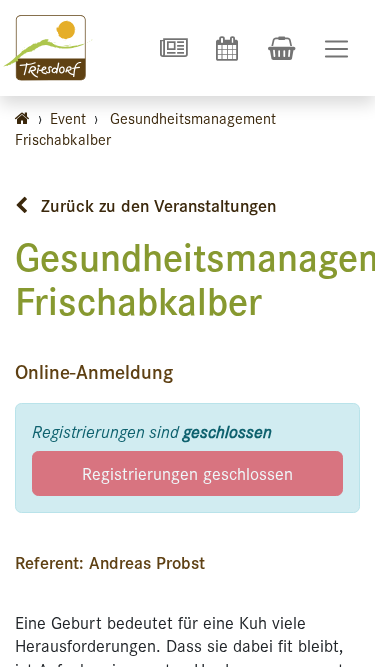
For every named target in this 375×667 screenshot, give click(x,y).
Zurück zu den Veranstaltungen (156, 205)
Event (68, 117)
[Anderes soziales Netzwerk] (173, 48)
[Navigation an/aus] (336, 48)
